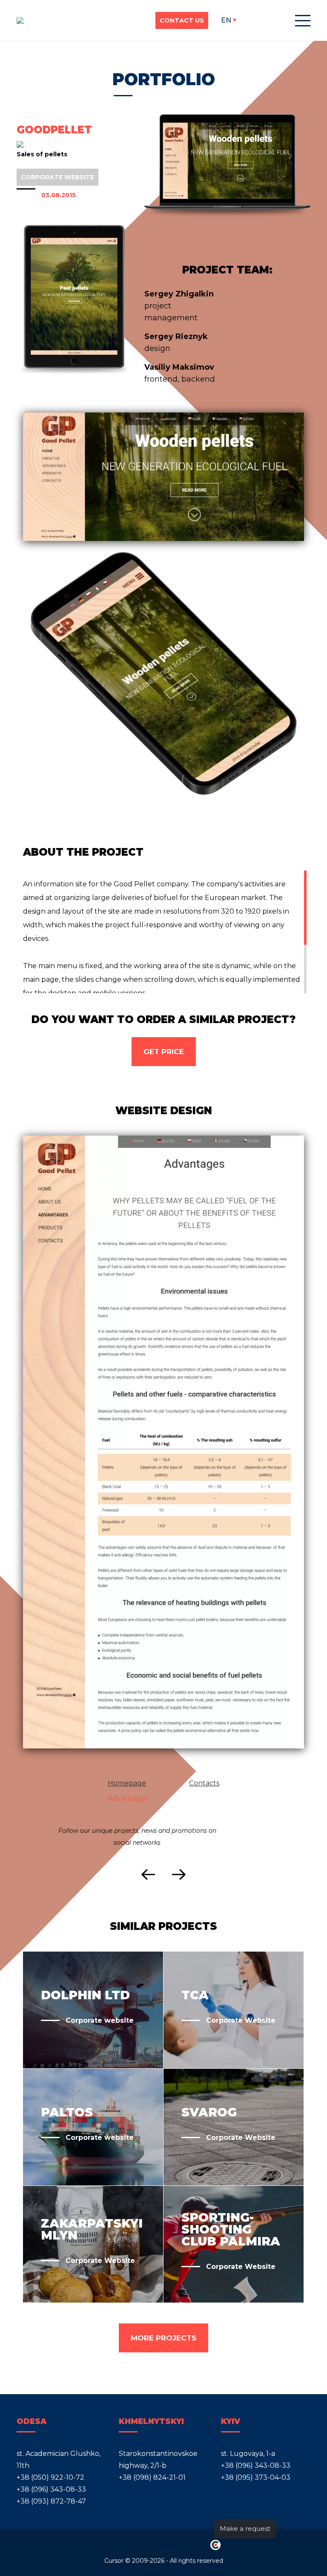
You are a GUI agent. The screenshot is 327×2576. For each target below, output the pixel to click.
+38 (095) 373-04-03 (256, 2477)
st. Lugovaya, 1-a (248, 2454)
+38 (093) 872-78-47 (51, 2501)
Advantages (128, 1798)
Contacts (204, 1783)
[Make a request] (295, 2529)
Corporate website (57, 177)
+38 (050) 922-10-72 (50, 2477)
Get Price (164, 1052)
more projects (163, 2338)
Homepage (127, 1783)
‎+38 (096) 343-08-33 (51, 2489)
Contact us (182, 20)
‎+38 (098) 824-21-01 (152, 2477)
